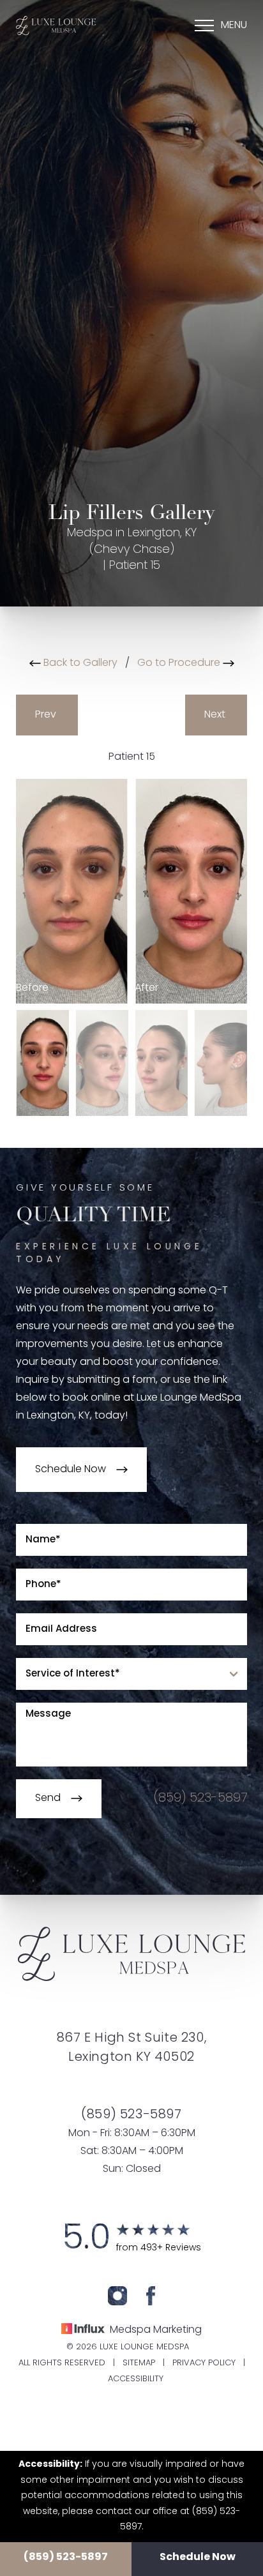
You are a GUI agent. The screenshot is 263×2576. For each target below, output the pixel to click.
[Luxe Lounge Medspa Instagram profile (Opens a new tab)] (117, 2296)
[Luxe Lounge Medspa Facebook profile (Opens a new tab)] (151, 2296)
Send (48, 1798)
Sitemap (139, 2363)
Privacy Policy (204, 2363)
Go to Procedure (180, 663)
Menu (234, 26)
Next (216, 715)
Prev (47, 715)
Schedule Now (198, 2557)
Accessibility (136, 2379)
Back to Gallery (79, 663)
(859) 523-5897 (66, 2557)
